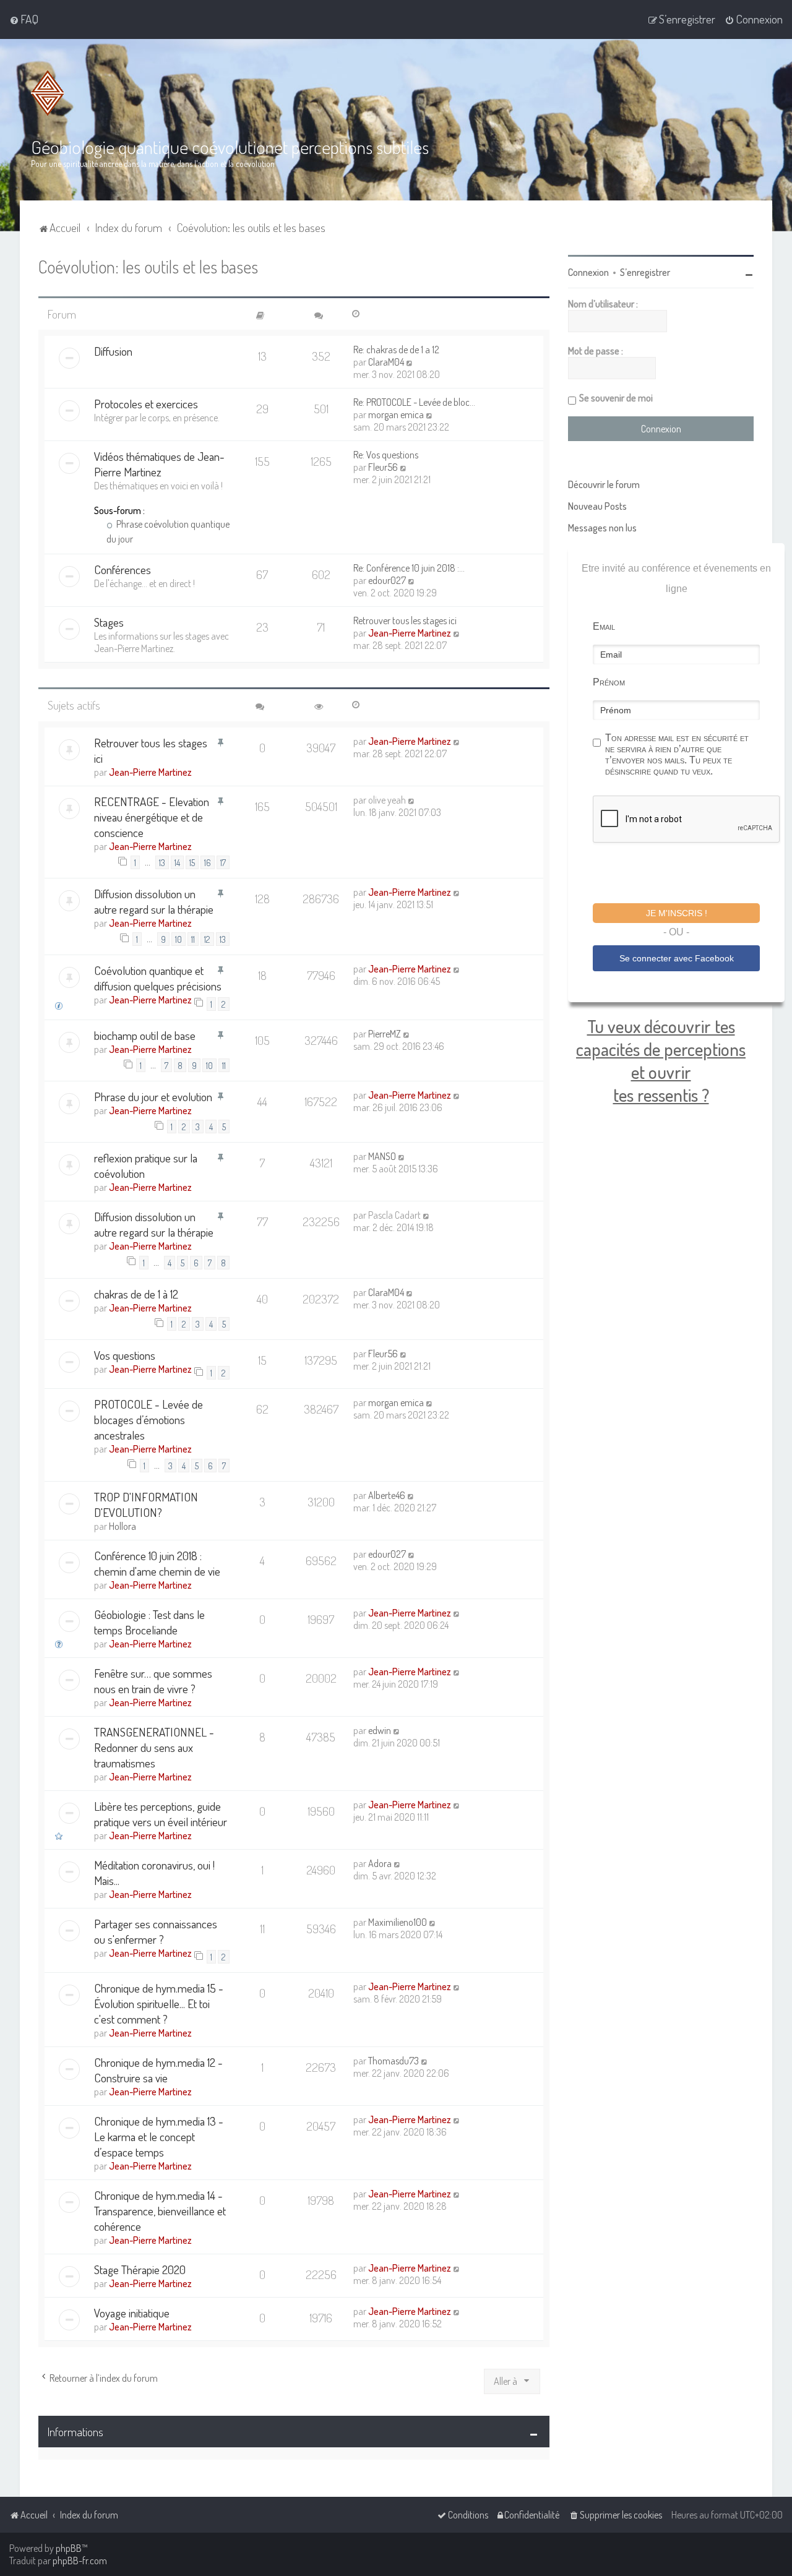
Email (604, 626)
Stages (109, 622)
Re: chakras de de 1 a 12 (396, 350)
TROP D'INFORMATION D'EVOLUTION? (146, 1505)
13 (162, 862)
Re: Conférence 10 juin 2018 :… (409, 568)
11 (193, 939)
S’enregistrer (645, 272)
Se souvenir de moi (616, 398)
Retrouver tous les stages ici (405, 620)
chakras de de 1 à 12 (136, 1294)
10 (179, 939)
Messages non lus (602, 528)
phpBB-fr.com (80, 2561)
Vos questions (125, 1355)
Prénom (609, 682)
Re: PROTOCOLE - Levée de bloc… (414, 402)
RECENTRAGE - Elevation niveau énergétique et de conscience (152, 817)
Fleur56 (383, 467)
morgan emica (396, 414)
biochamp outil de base (145, 1035)
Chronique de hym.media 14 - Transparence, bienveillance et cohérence (160, 2211)
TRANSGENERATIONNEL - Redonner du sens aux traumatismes (154, 1747)
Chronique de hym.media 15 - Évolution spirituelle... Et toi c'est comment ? (159, 2003)
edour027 (387, 580)
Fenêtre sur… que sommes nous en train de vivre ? (153, 1681)
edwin (380, 1730)
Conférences (123, 569)
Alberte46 (387, 1495)
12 (207, 939)
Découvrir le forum (604, 484)
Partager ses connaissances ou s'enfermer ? (156, 1931)
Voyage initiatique (132, 2313)
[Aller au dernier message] (457, 741)
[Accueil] (48, 93)
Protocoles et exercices (146, 404)
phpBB (69, 2548)
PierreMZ (385, 1034)
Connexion (588, 272)
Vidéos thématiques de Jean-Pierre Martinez (159, 464)
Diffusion (113, 351)
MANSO (382, 1156)
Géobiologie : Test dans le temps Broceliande (149, 1622)
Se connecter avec (677, 958)
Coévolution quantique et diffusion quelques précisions (158, 978)
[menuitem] (24, 19)
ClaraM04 (386, 362)
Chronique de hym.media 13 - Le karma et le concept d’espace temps (159, 2136)
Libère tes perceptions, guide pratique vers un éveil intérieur (161, 1814)
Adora (380, 1863)
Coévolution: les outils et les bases (148, 266)
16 (208, 862)
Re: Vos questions (386, 455)
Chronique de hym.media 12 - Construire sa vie (158, 2070)
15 (192, 862)
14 (177, 862)
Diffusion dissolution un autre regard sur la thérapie (154, 901)
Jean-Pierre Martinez (410, 633)
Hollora (123, 1526)
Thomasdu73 (394, 2061)
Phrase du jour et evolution (153, 1097)
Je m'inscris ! (677, 913)
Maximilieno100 (398, 1922)
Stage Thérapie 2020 (140, 2269)
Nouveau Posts (597, 506)
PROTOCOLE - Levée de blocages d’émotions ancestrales (148, 1419)
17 (223, 862)
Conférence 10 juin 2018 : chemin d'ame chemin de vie (157, 1563)
